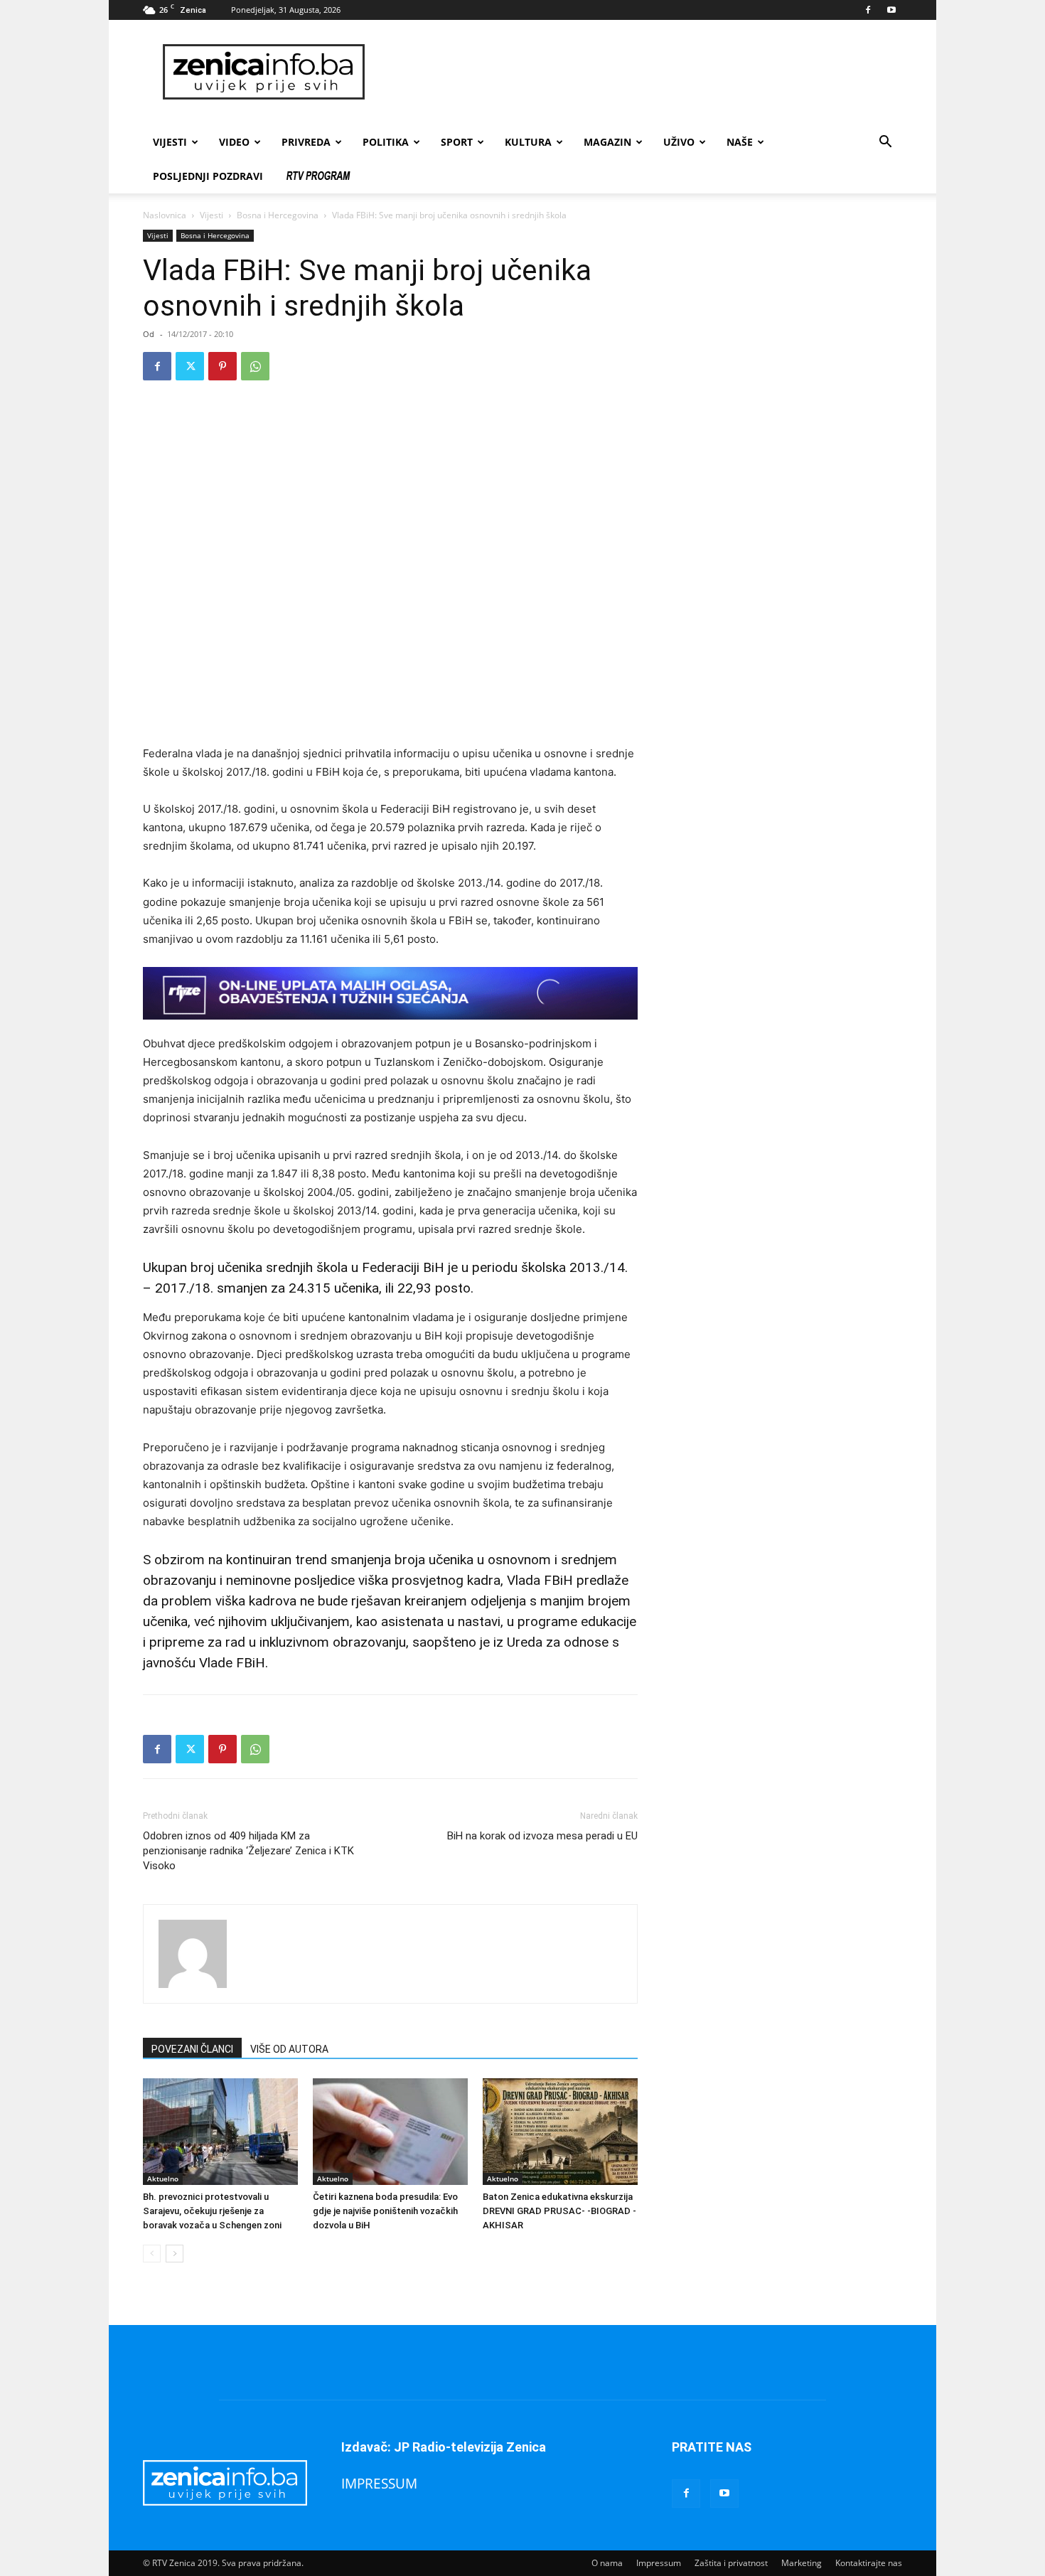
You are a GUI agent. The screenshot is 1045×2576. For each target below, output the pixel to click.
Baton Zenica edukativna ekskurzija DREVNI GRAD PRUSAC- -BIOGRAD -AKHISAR (559, 2211)
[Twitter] (190, 366)
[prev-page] (152, 2254)
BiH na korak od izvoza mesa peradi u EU (542, 1836)
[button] (885, 143)
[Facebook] (868, 10)
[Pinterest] (223, 366)
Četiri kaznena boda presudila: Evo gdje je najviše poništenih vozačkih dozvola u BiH (385, 2211)
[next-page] (175, 2254)
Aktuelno (163, 2179)
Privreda (306, 142)
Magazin (607, 142)
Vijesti (170, 142)
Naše (740, 142)
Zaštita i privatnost (731, 2563)
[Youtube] (891, 10)
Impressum (659, 2563)
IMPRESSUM (379, 2483)
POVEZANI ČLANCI (192, 2049)
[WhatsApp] (255, 366)
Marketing (802, 2563)
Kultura (528, 142)
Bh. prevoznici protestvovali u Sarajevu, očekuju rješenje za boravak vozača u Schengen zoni (212, 2211)
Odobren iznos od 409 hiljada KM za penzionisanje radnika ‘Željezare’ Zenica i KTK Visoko (248, 1851)
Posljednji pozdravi (208, 176)
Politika (386, 142)
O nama (607, 2563)
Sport (457, 142)
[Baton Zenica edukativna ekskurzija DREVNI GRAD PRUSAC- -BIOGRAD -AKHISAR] (560, 2132)
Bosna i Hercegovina (278, 215)
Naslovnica (165, 215)
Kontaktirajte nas (869, 2563)
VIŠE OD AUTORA (289, 2049)
